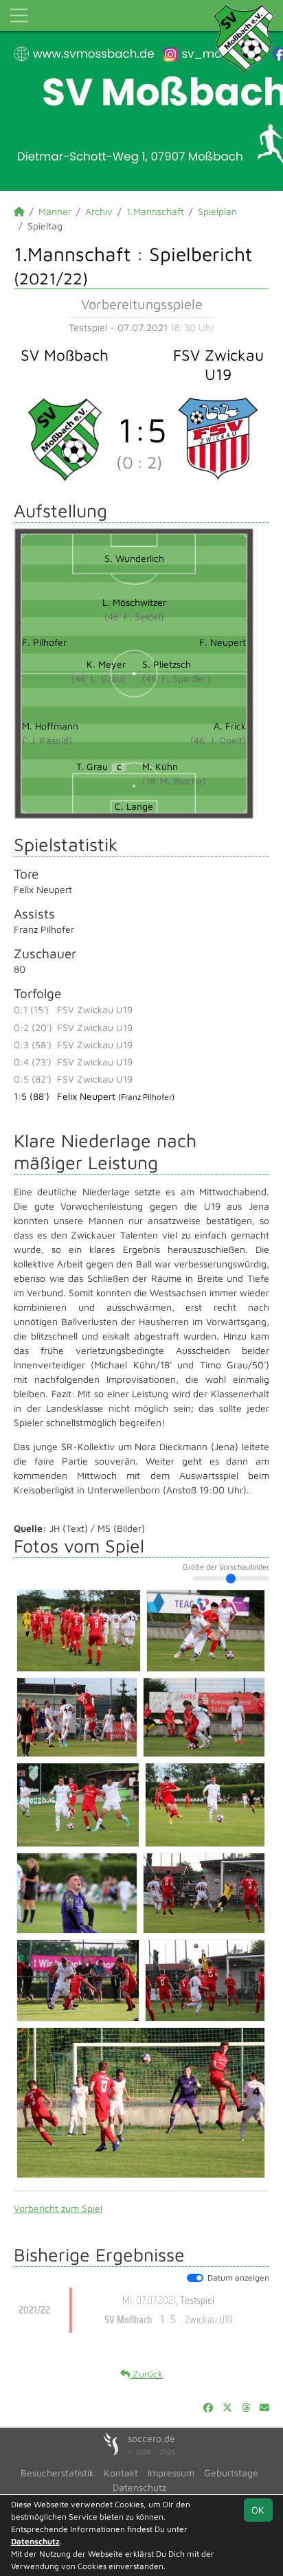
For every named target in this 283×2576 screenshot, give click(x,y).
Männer (55, 211)
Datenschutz (139, 2487)
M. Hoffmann (50, 726)
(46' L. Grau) (99, 678)
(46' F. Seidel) (134, 617)
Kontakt (121, 2473)
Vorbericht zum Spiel (58, 2208)
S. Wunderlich (134, 558)
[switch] (195, 2278)
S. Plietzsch (167, 664)
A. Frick (230, 726)
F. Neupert (223, 642)
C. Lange (134, 806)
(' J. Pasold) (47, 740)
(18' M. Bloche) (174, 781)
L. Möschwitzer (134, 602)
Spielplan (217, 211)
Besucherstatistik (57, 2473)
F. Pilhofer (44, 642)
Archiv (99, 211)
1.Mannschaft (155, 211)
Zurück (146, 2374)
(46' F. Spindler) (177, 678)
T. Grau (99, 766)
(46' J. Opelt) (218, 740)
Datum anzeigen (238, 2278)
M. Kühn (160, 766)
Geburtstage (231, 2473)
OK (258, 2510)
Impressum (171, 2473)
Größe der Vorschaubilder (226, 1567)
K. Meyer (106, 664)
